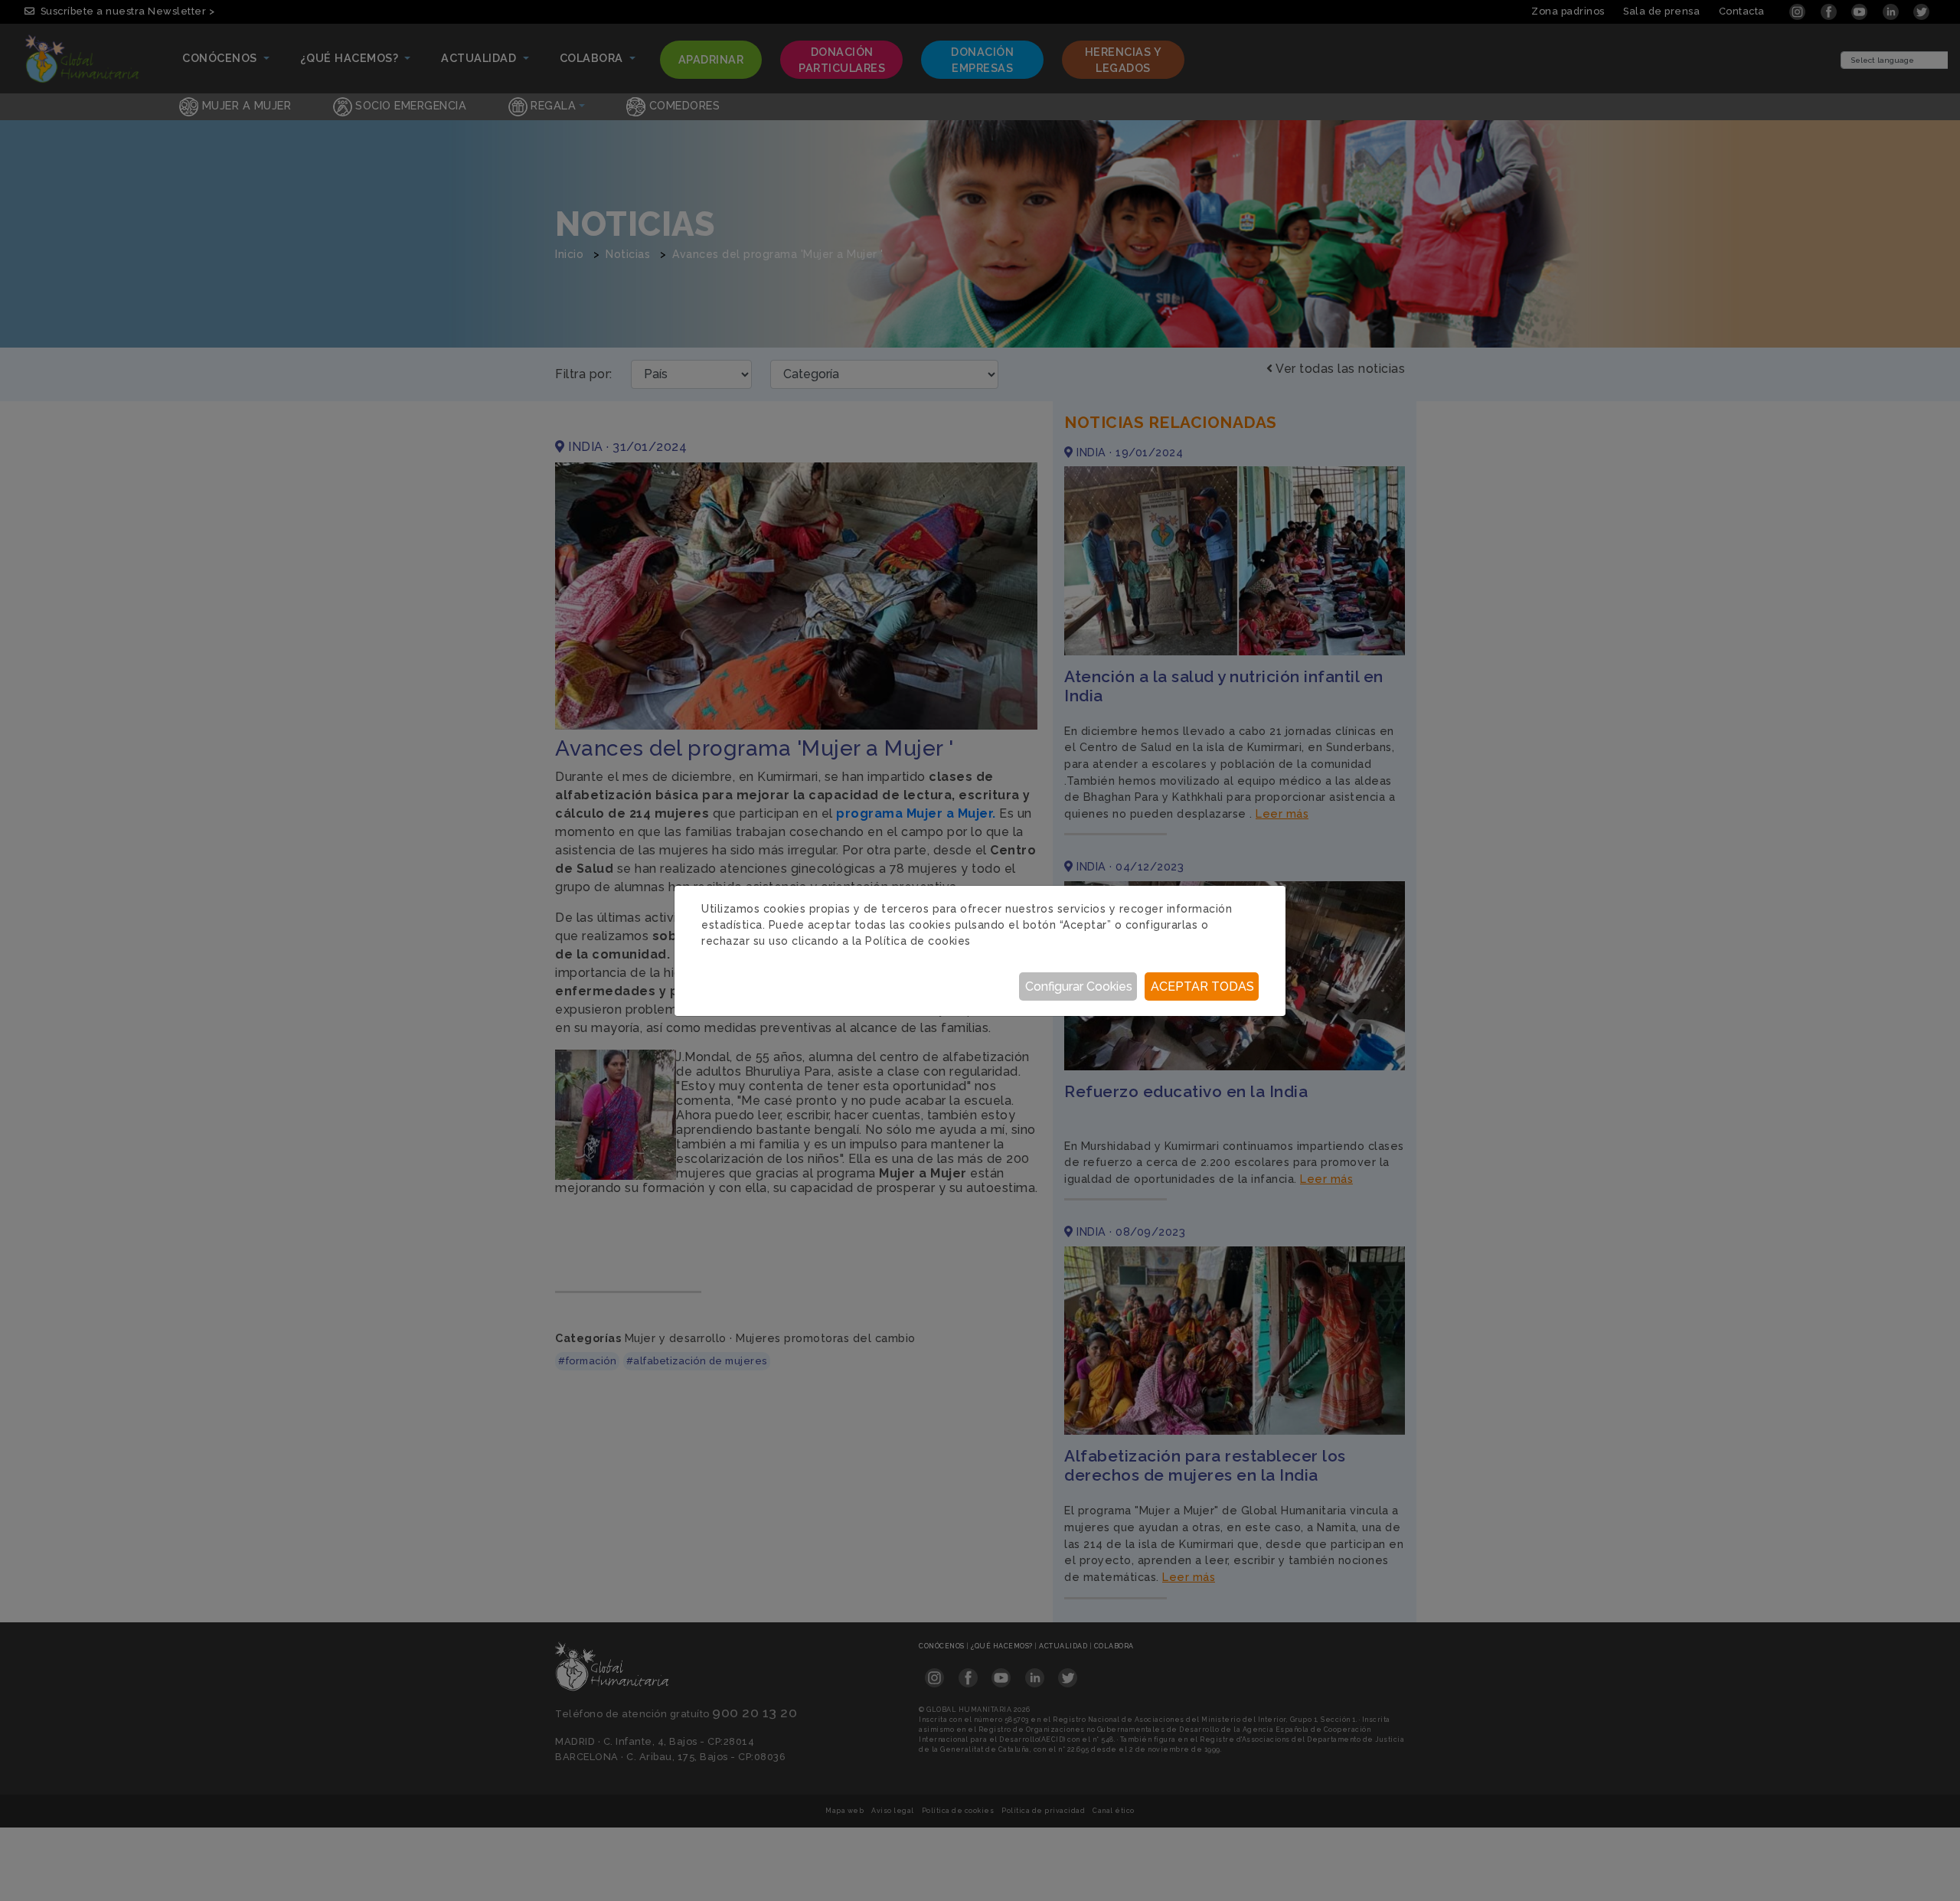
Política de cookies (918, 941)
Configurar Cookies (1079, 986)
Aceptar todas (1202, 986)
